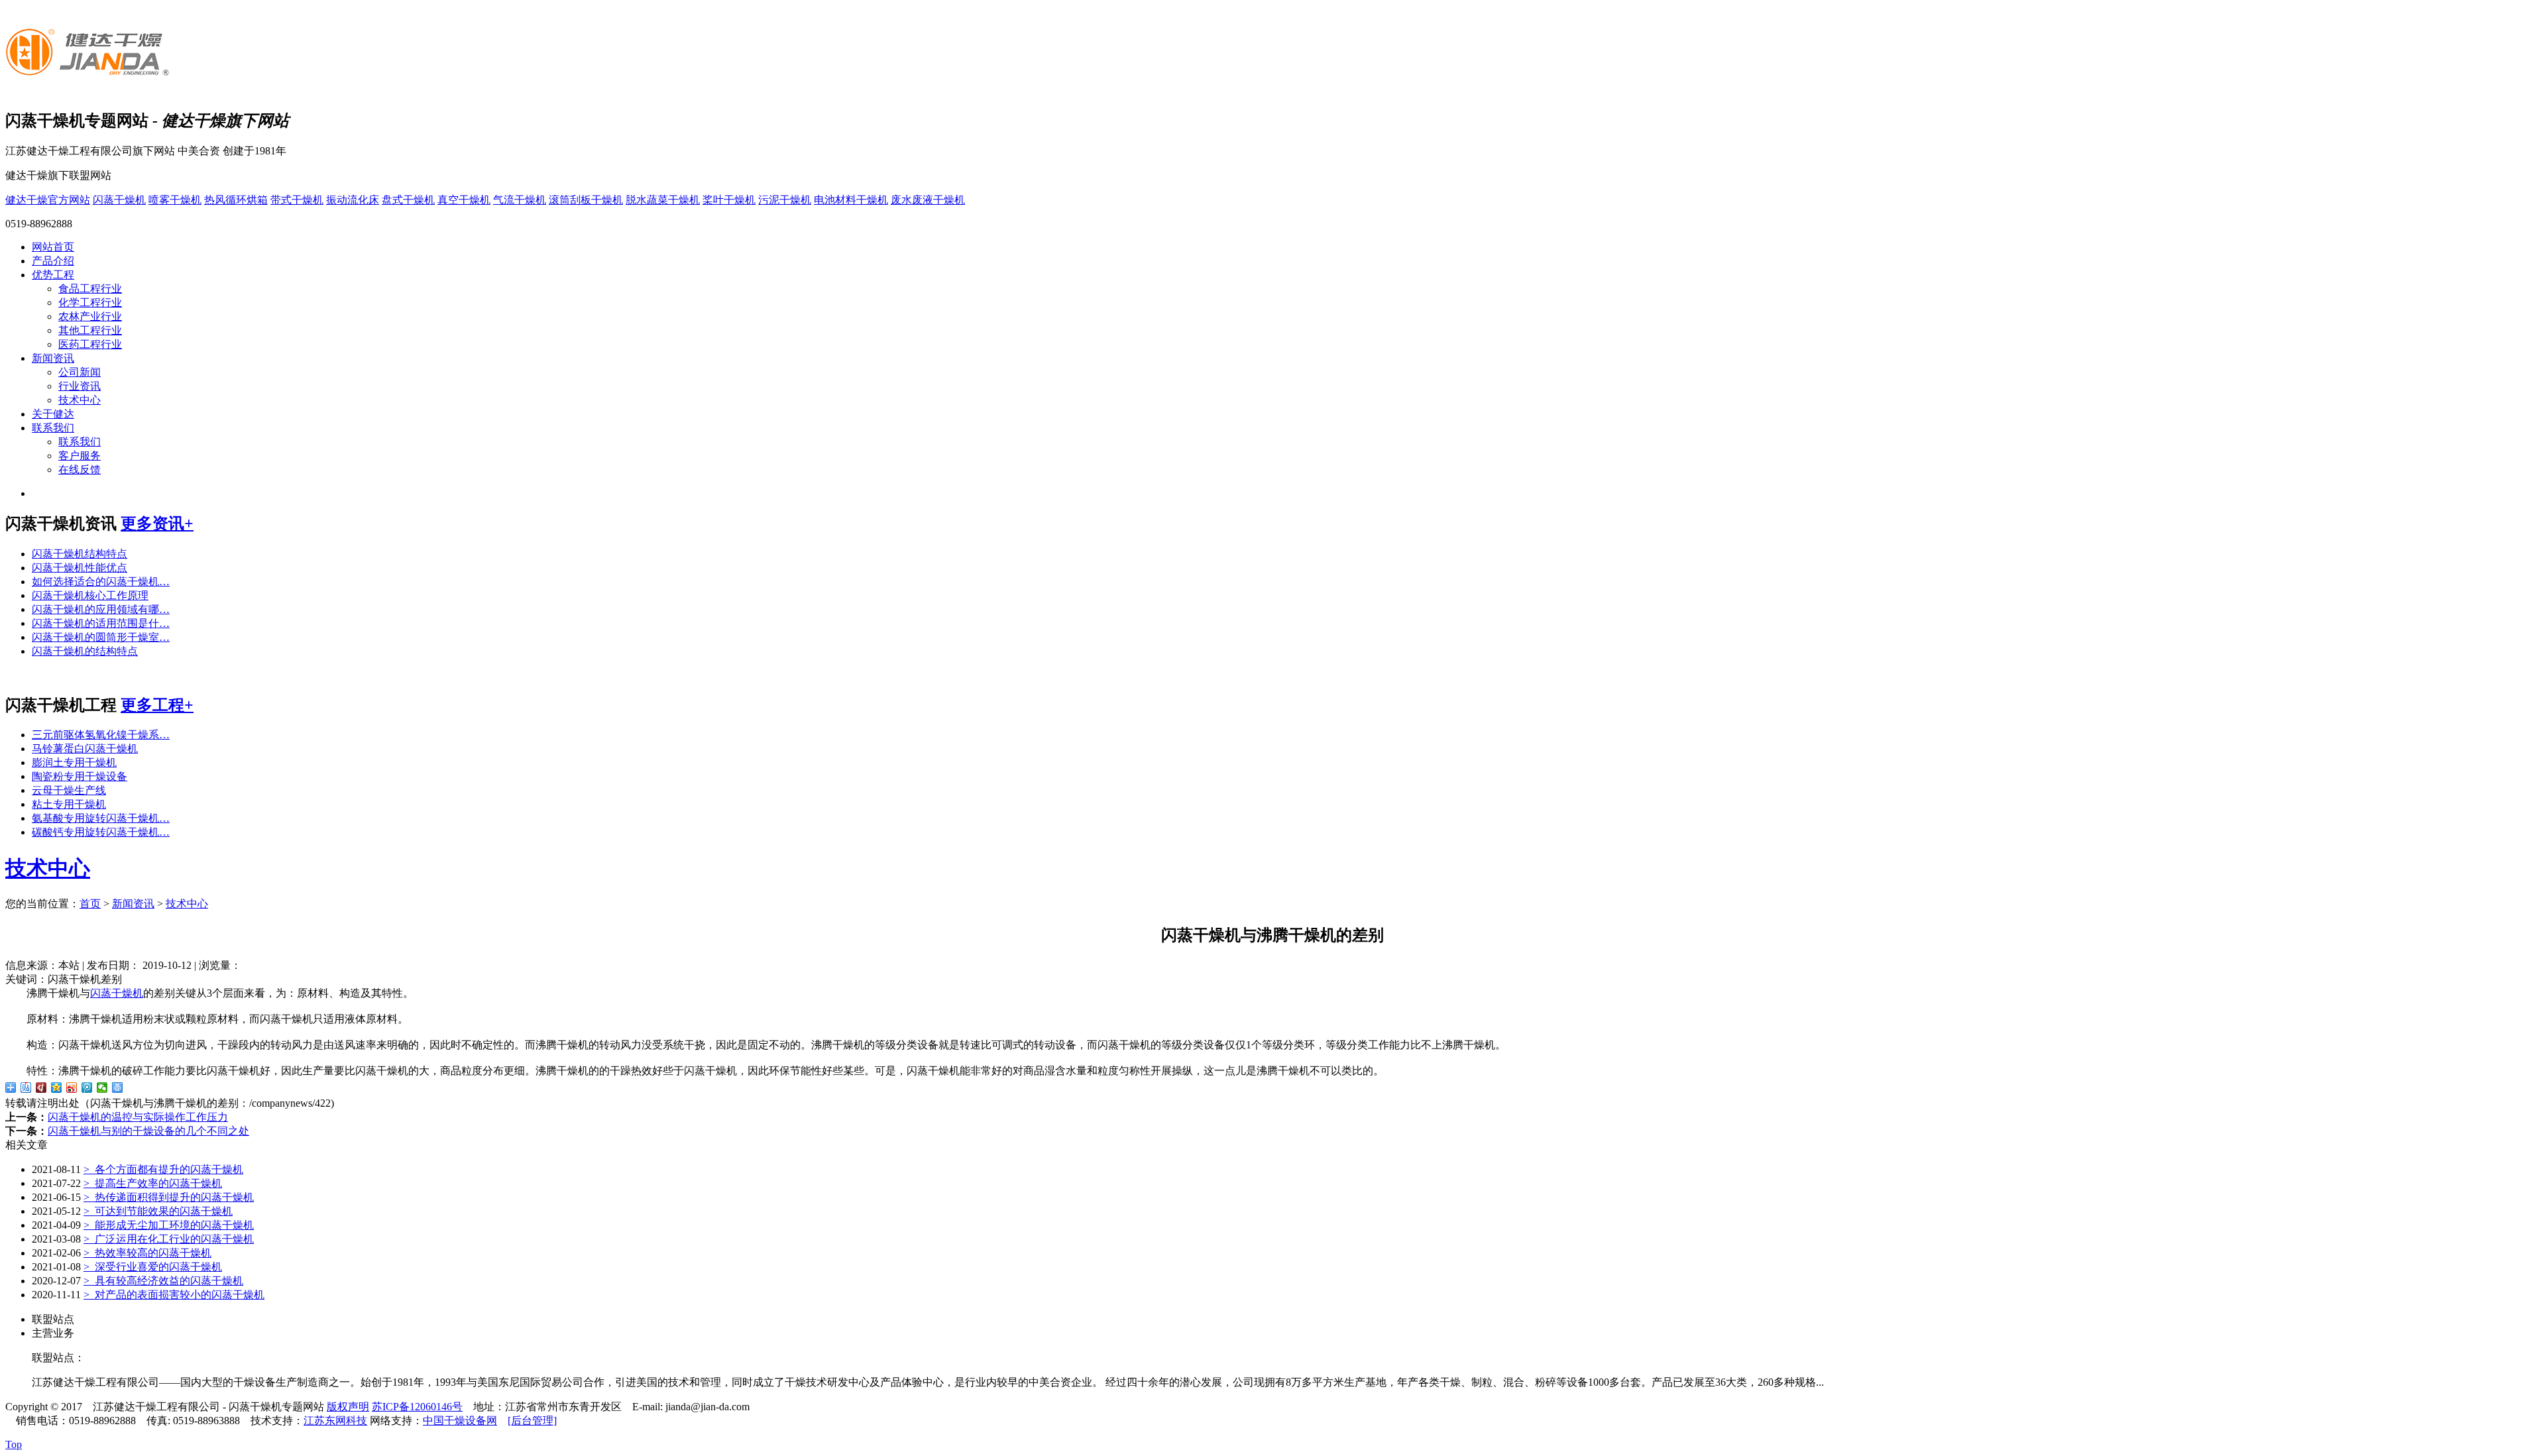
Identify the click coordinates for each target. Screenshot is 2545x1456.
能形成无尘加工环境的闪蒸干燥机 (169, 1225)
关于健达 (53, 414)
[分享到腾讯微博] (87, 1088)
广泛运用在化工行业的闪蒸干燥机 (169, 1239)
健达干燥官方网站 (48, 200)
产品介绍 (53, 261)
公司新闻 (80, 372)
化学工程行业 (90, 303)
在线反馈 (80, 470)
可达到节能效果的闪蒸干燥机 (158, 1211)
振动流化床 (353, 200)
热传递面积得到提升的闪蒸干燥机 (169, 1197)
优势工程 (53, 275)
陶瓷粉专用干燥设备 (80, 776)
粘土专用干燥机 (69, 804)
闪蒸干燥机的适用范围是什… (101, 623)
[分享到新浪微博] (72, 1088)
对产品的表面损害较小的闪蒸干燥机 (174, 1295)
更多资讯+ (157, 524)
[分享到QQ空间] (57, 1088)
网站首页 (53, 247)
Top (14, 1444)
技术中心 (80, 400)
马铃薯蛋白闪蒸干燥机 (85, 749)
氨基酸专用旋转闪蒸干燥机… (101, 818)
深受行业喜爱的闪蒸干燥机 (153, 1267)
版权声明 (348, 1407)
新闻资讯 (53, 358)
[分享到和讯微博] (41, 1088)
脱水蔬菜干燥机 (663, 200)
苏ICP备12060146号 (417, 1407)
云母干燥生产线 (69, 790)
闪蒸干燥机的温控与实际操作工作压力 (138, 1117)
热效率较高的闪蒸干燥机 (147, 1253)
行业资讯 (80, 386)
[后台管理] (532, 1421)
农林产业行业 (90, 316)
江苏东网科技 (335, 1421)
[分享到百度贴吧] (26, 1088)
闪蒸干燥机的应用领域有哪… (101, 609)
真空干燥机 (464, 200)
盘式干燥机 (408, 200)
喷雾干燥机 (175, 200)
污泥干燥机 (785, 200)
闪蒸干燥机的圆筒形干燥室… (101, 637)
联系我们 (53, 428)
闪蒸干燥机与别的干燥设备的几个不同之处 (148, 1131)
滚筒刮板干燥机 (586, 200)
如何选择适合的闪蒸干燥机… (101, 582)
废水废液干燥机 (928, 200)
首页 (90, 904)
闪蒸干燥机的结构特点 (85, 651)
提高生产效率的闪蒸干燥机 (153, 1183)
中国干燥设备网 (460, 1421)
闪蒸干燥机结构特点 (80, 554)
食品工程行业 (90, 289)
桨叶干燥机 (729, 200)
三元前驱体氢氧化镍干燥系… (101, 735)
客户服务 (80, 456)
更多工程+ (157, 705)
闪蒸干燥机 (119, 200)
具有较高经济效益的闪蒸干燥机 (163, 1281)
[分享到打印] (118, 1088)
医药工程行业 (90, 344)
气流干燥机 (520, 200)
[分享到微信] (102, 1088)
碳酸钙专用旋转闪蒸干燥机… (101, 832)
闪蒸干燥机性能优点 (80, 568)
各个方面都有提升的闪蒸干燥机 (163, 1169)
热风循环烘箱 (236, 200)
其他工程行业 (90, 330)
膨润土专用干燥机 (74, 762)
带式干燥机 (297, 200)
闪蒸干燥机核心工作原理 (90, 595)
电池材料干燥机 (851, 200)
